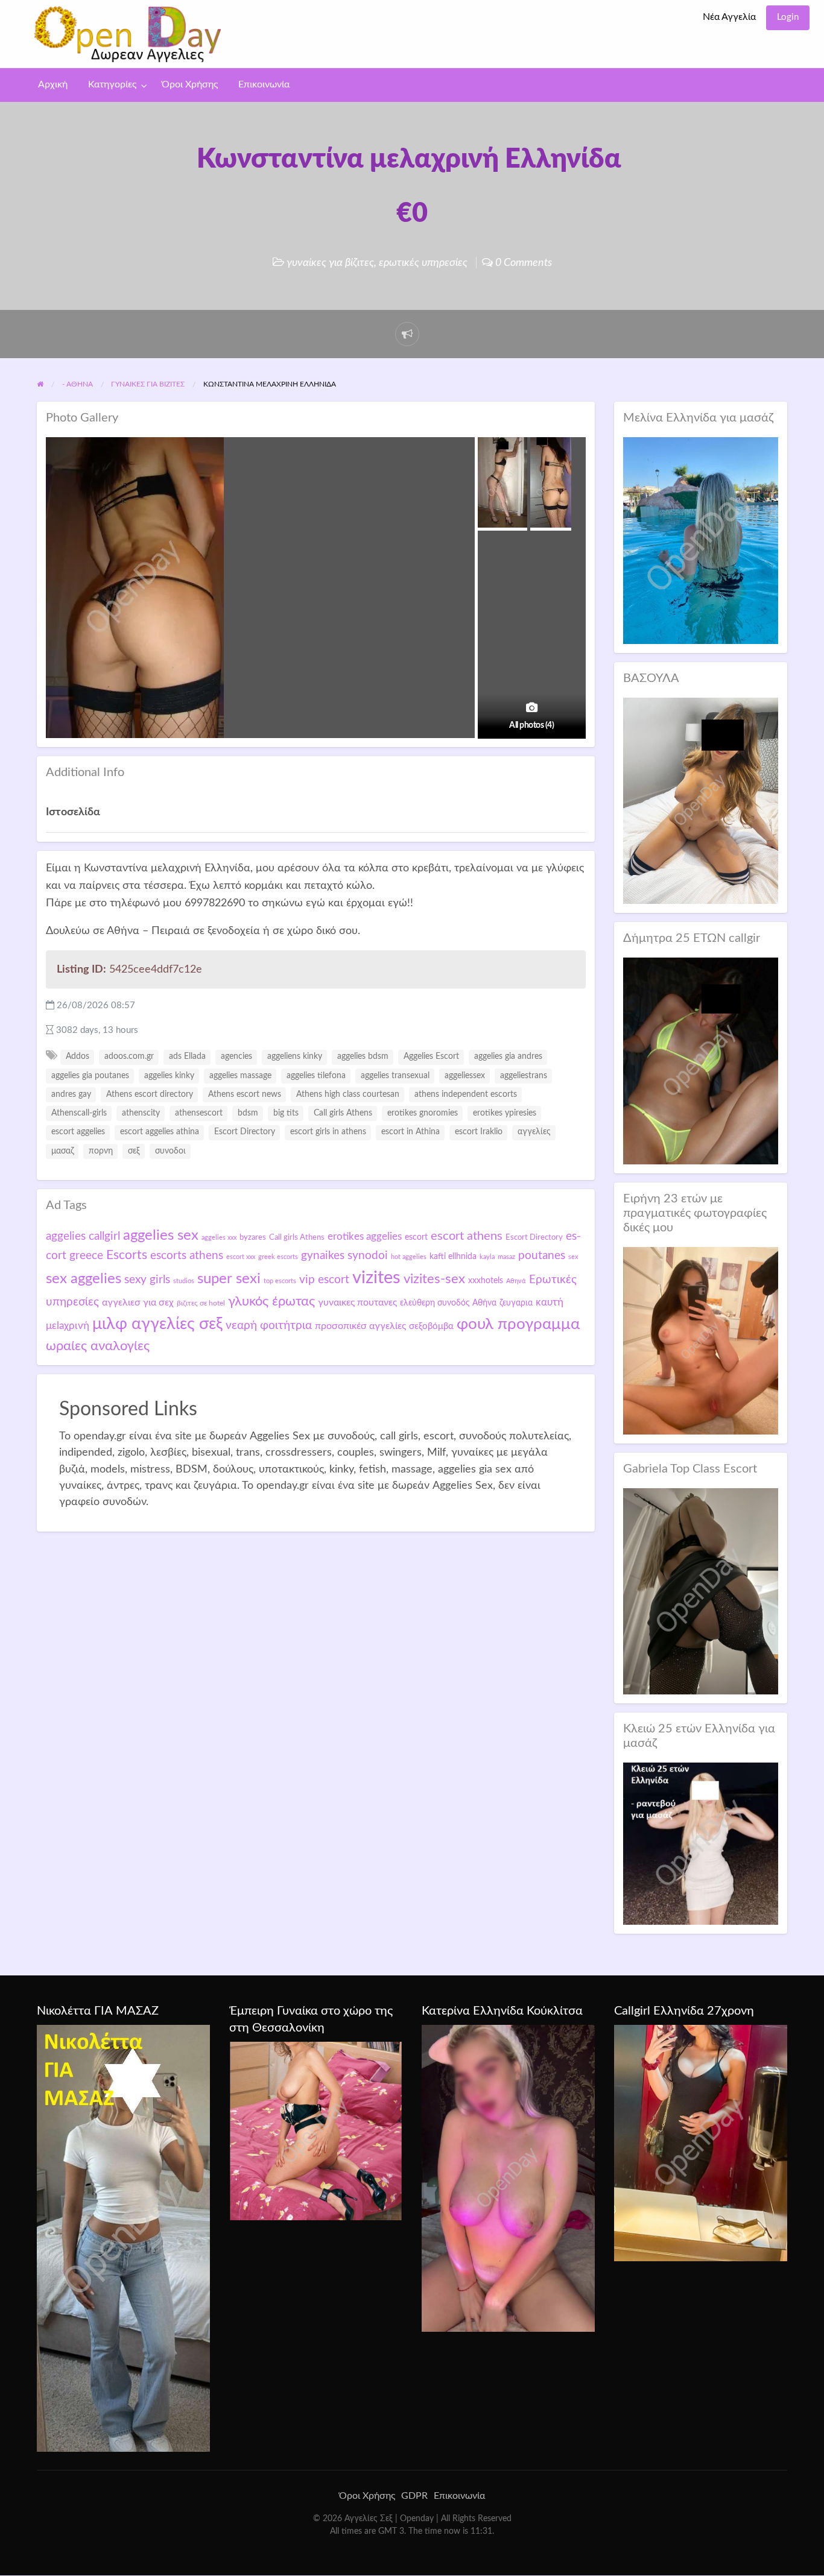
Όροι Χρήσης (190, 85)
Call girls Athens (343, 1113)
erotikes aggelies (365, 1236)
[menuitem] (729, 18)
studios (184, 1281)
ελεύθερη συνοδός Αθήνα (448, 1303)
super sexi (229, 1279)
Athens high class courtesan (348, 1094)
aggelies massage (240, 1076)
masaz (506, 1257)
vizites (376, 1278)
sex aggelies (84, 1279)
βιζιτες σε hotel (201, 1303)
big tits (286, 1113)
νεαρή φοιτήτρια (269, 1325)
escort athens (467, 1236)
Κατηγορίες (112, 85)
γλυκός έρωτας (271, 1301)
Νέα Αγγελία (729, 17)
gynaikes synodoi (344, 1255)
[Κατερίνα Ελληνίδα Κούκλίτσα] (508, 2178)
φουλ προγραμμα (518, 1324)
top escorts (280, 1281)
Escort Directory (245, 1132)
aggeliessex (465, 1076)
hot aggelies (409, 1257)
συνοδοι (170, 1151)
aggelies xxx (219, 1238)
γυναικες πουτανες (357, 1302)
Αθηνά (516, 1281)
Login (788, 17)
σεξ (134, 1151)
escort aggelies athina (160, 1132)
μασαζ (62, 1151)
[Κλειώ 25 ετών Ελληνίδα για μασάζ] (701, 1843)
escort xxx (241, 1257)
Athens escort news (245, 1094)
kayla (487, 1257)
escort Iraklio (479, 1132)
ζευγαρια (516, 1303)
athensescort (199, 1113)
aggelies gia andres (508, 1056)
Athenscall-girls (79, 1113)
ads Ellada (187, 1056)
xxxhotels (486, 1280)
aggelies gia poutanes (90, 1076)
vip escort (324, 1280)
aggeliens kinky (295, 1056)
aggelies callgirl (83, 1236)
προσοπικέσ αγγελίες (360, 1326)
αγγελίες (534, 1132)
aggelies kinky (169, 1076)
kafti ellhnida (453, 1257)
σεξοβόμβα (431, 1326)
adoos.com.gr (129, 1056)
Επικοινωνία (264, 85)
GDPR (414, 2496)
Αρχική (53, 85)
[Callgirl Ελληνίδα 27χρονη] (701, 2142)
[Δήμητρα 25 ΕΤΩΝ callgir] (701, 1060)
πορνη (101, 1151)
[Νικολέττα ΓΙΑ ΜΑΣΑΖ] (123, 2238)
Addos (78, 1056)
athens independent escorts (466, 1094)
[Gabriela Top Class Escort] (701, 1591)
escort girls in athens (328, 1132)
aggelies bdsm (363, 1056)
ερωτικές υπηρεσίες (423, 263)
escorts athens (187, 1256)
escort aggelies (78, 1132)
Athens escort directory (150, 1094)
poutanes (542, 1255)
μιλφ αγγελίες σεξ (157, 1324)
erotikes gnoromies (423, 1113)
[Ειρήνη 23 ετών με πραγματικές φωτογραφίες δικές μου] (701, 1340)
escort (416, 1237)
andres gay (71, 1094)
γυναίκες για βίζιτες (330, 263)
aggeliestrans (524, 1076)
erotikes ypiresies (505, 1113)
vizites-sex (434, 1279)
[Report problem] (407, 334)
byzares (253, 1237)
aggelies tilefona (316, 1076)
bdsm (248, 1113)
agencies (236, 1056)
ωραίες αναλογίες (98, 1346)
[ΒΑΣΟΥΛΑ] (701, 800)
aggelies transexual (395, 1076)
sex (573, 1257)
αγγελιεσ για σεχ (138, 1302)
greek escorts (278, 1257)
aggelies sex (161, 1235)
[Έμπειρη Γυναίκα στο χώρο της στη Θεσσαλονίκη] (316, 2130)
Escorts (127, 1255)
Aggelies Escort (431, 1056)
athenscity (141, 1113)
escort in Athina (410, 1132)
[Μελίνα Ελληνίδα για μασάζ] (701, 540)
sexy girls (147, 1280)
